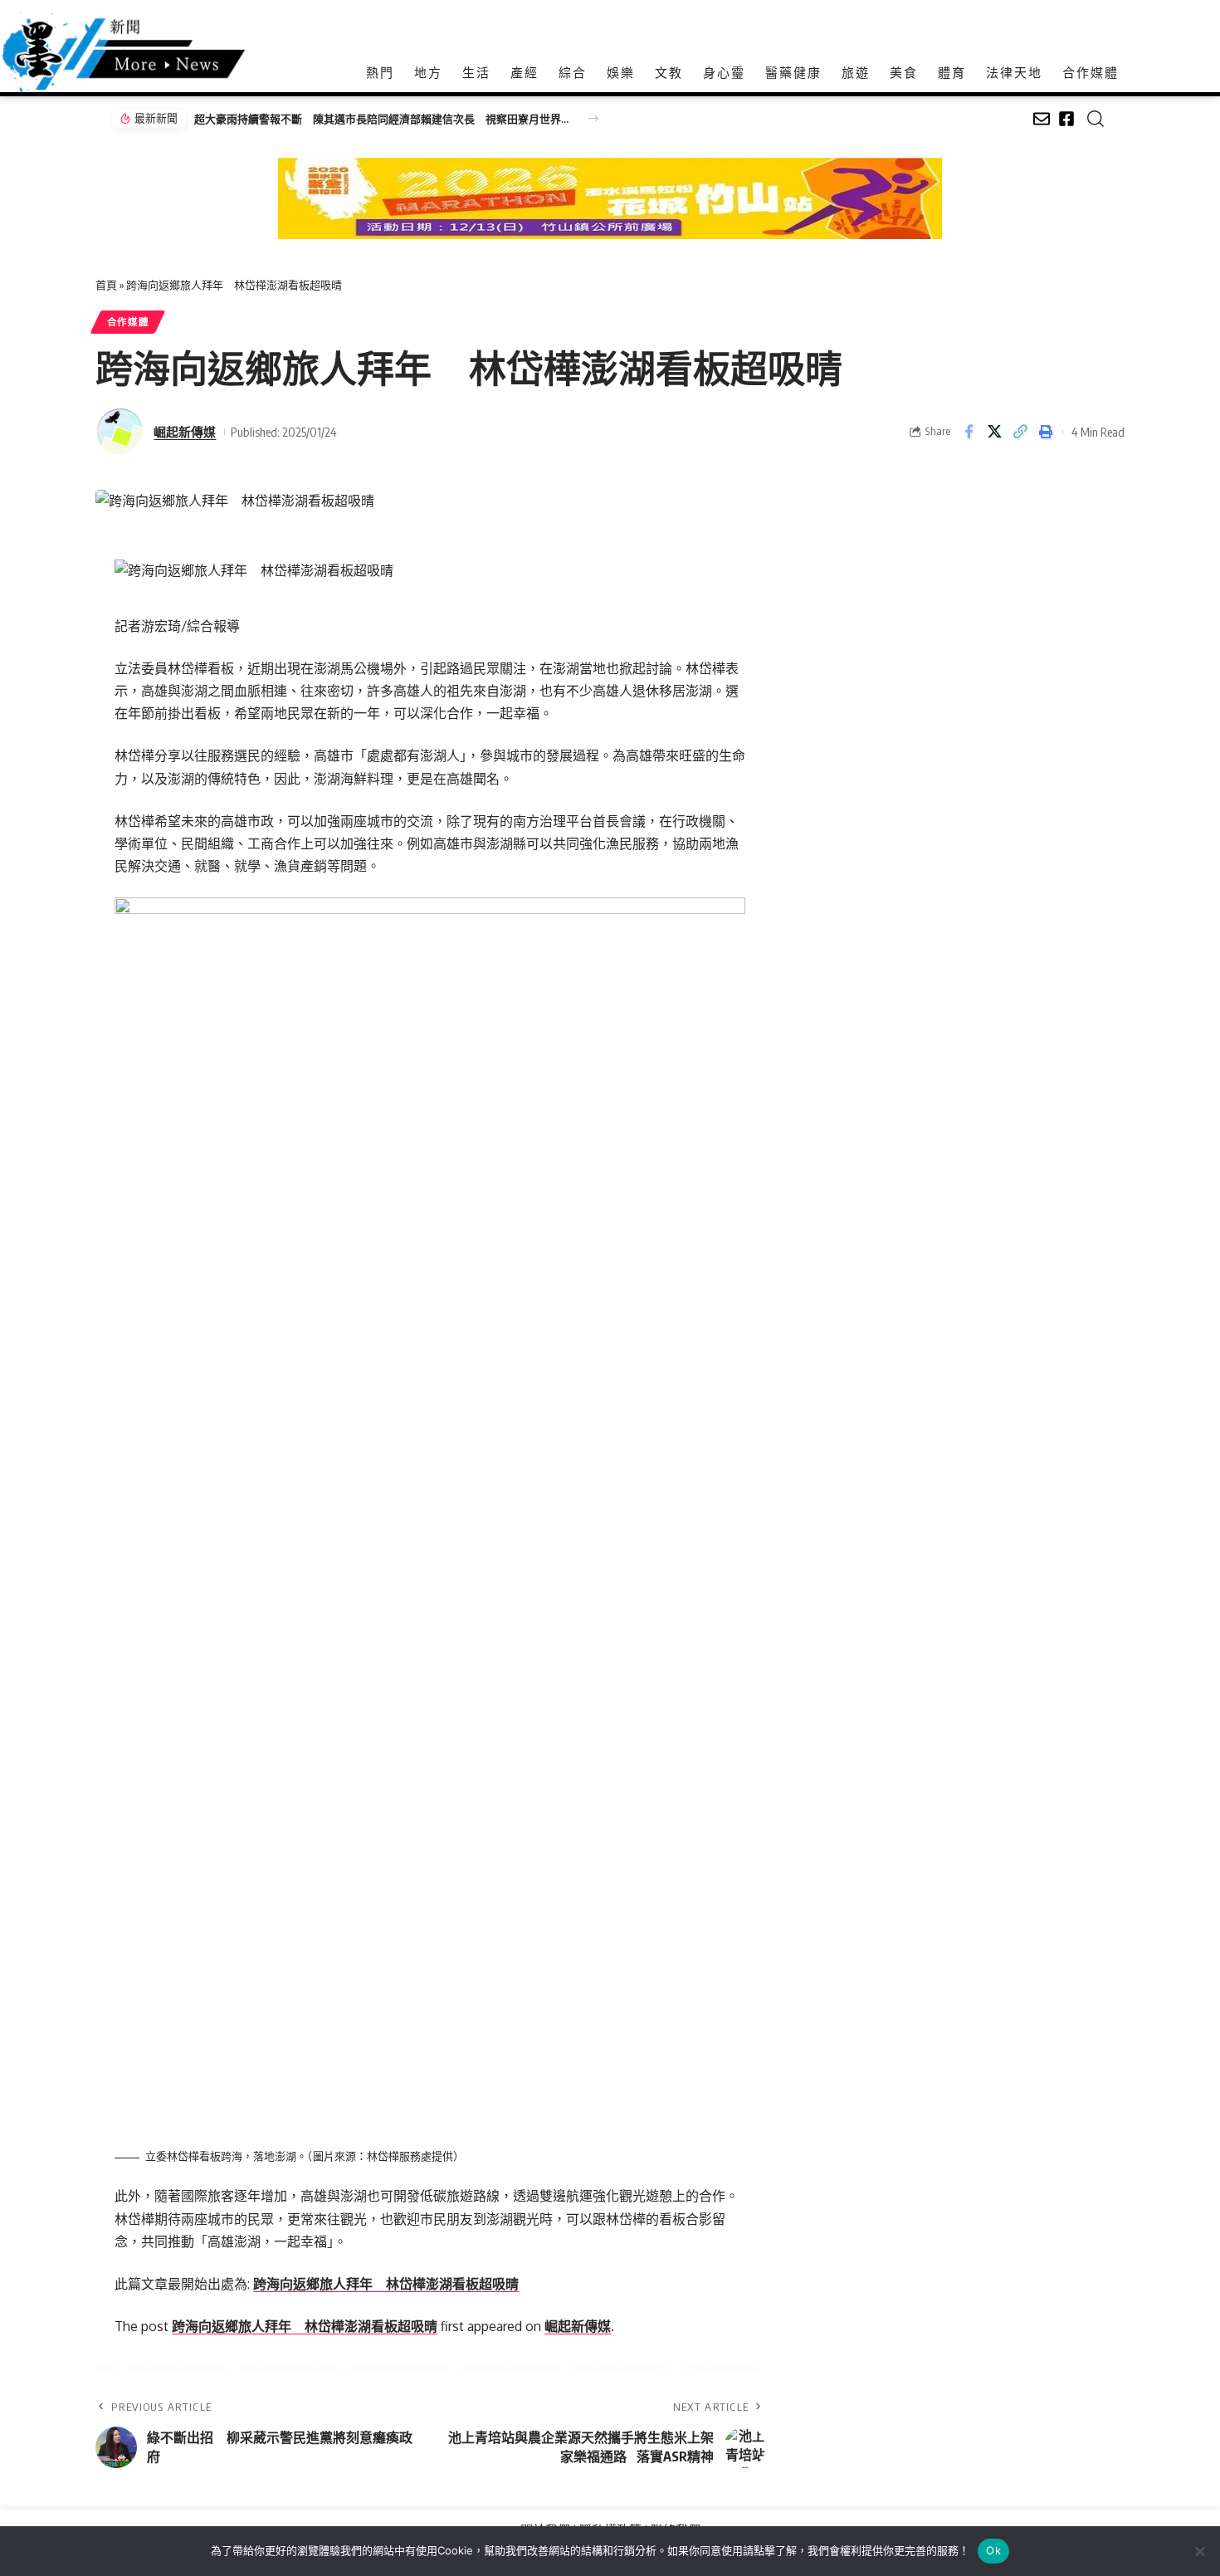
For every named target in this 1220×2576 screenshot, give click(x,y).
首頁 (106, 285)
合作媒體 (128, 322)
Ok (993, 2550)
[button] (593, 118)
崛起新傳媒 (185, 432)
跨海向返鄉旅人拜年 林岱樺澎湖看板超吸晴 (386, 2284)
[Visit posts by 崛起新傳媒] (120, 432)
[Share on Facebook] (969, 432)
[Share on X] (994, 432)
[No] (1199, 2551)
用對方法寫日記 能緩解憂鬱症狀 (278, 119)
